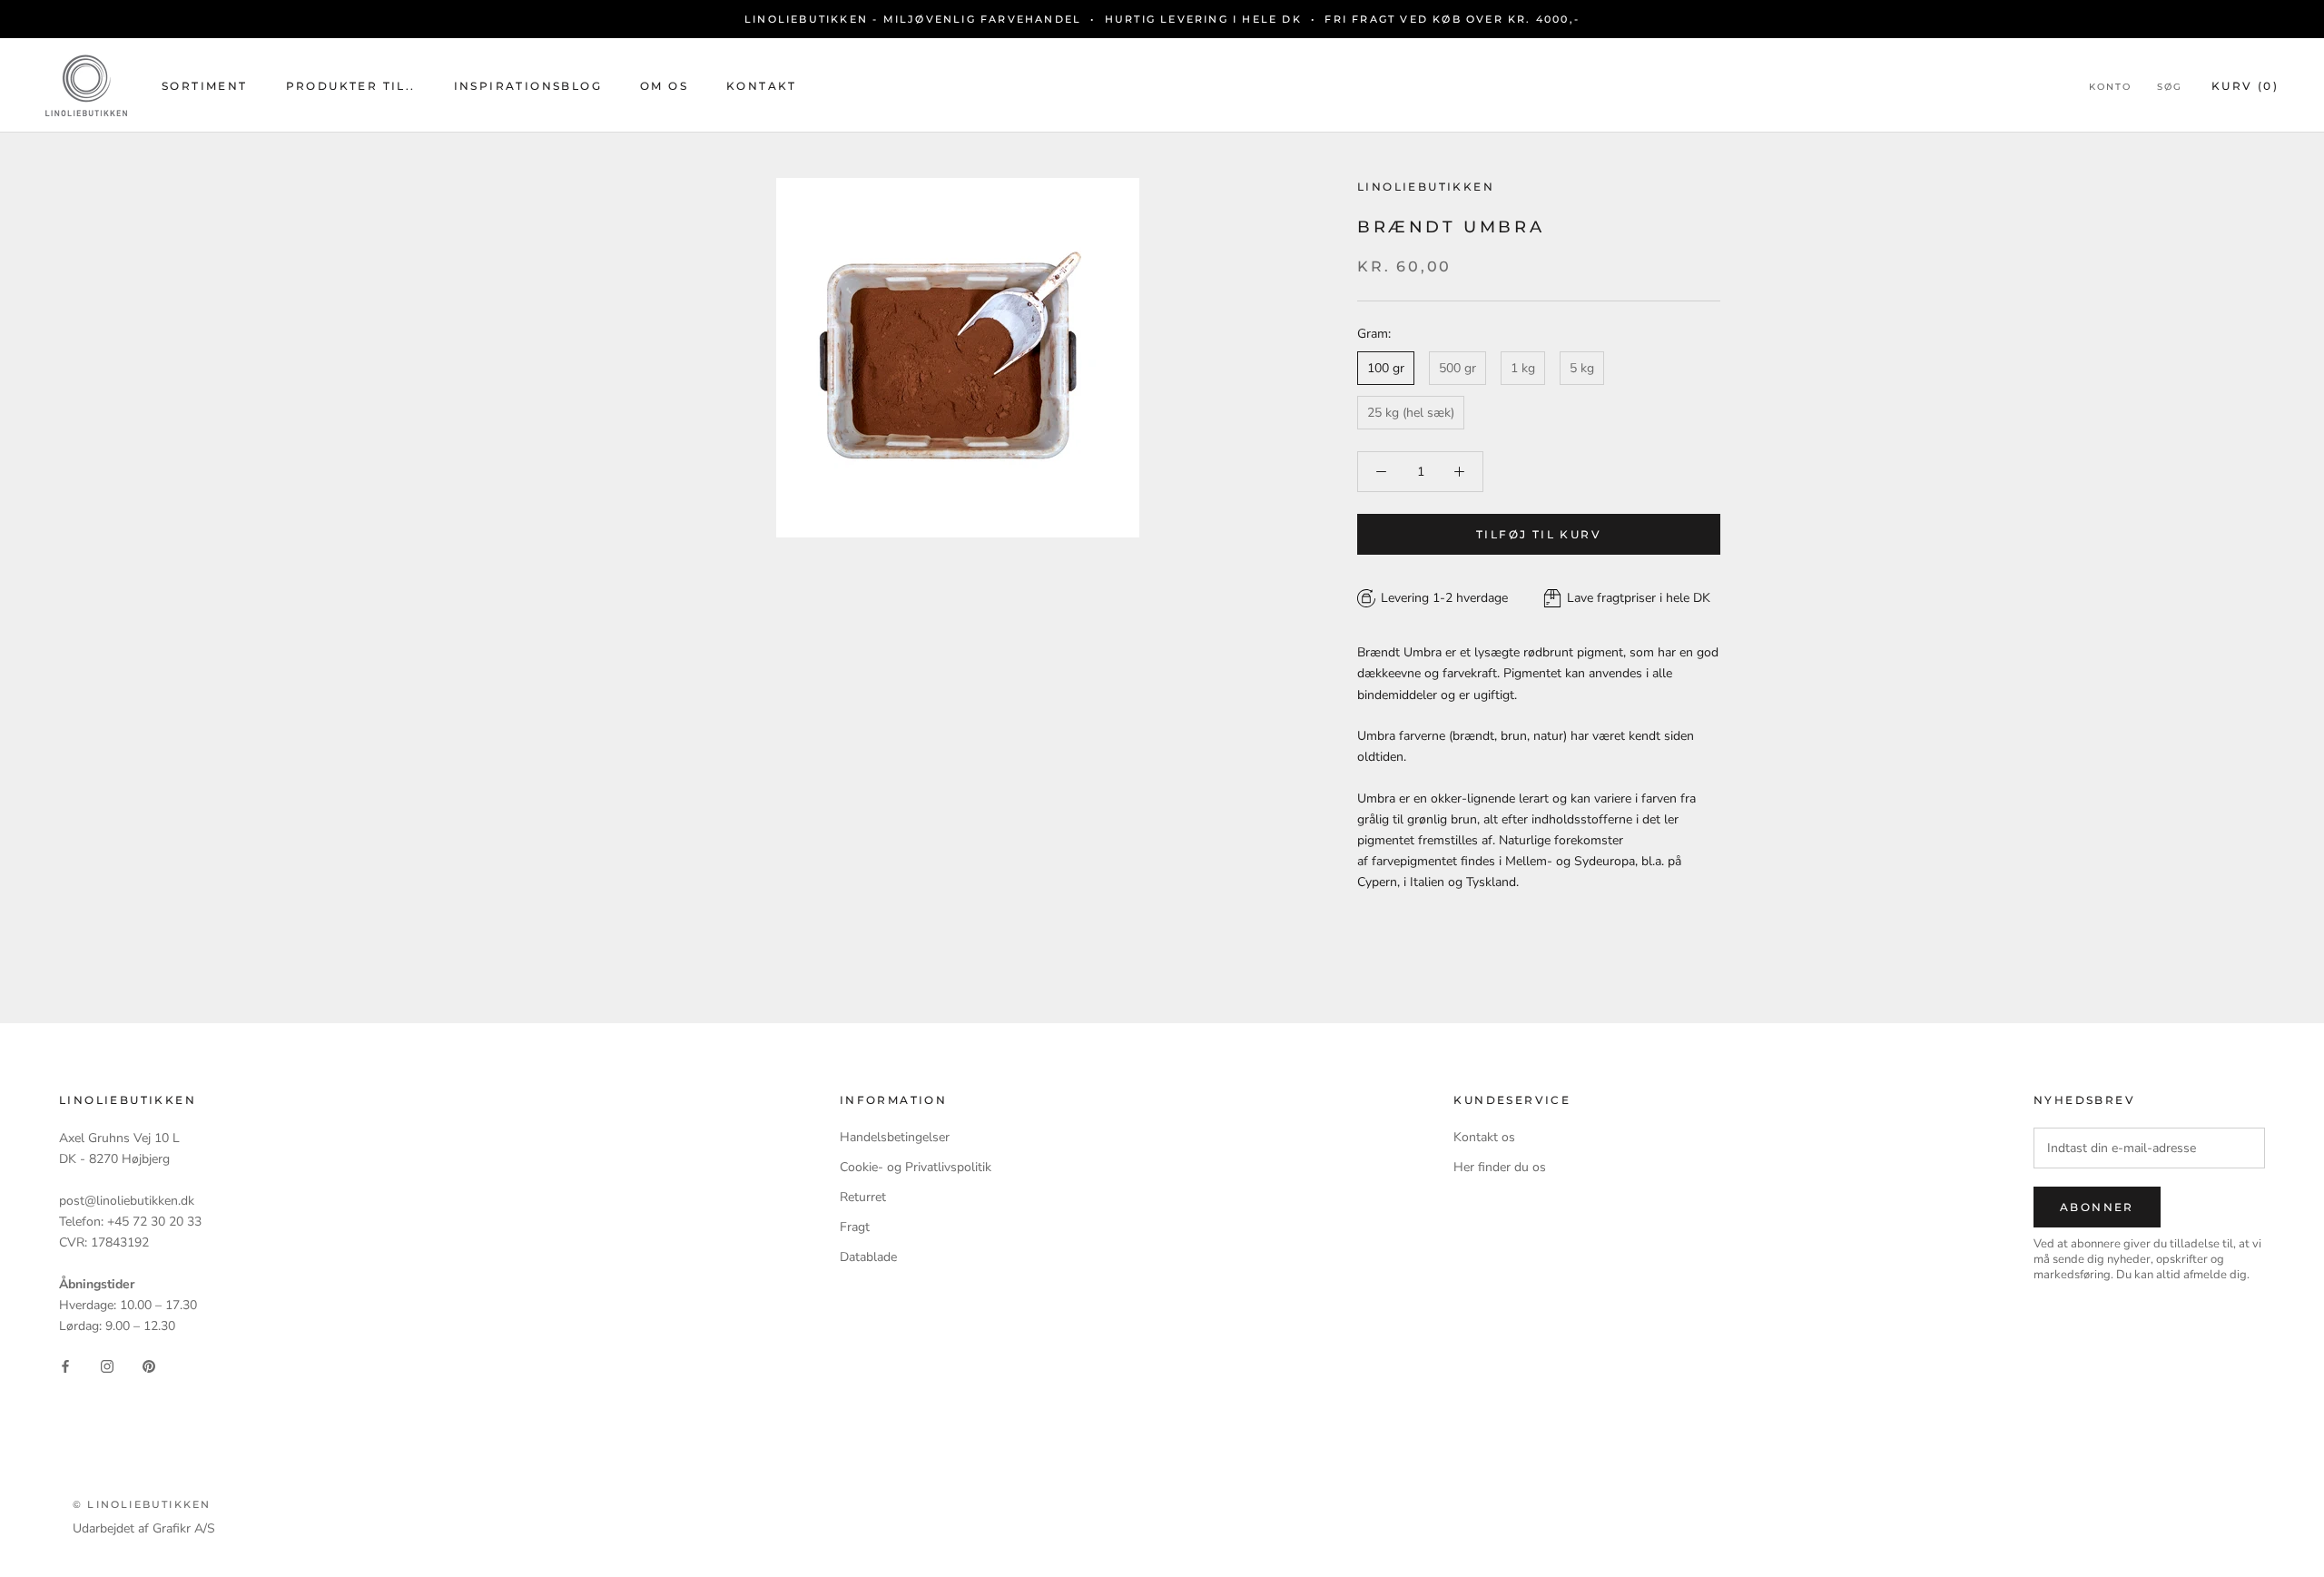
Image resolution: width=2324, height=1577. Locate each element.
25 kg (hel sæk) (1411, 413)
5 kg (1582, 368)
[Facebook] (65, 1365)
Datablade (868, 1257)
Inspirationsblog (528, 86)
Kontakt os (1484, 1137)
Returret (863, 1197)
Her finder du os (1500, 1167)
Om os (664, 86)
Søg (2170, 87)
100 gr (1386, 368)
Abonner (2097, 1207)
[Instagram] (107, 1365)
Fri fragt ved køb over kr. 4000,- (1452, 19)
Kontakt (762, 86)
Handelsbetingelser (895, 1137)
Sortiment (205, 86)
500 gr (1457, 368)
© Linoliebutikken (142, 1504)
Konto (2110, 87)
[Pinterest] (149, 1365)
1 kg (1523, 368)
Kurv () (2245, 86)
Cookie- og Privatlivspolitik (916, 1167)
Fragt (855, 1227)
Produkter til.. (351, 86)
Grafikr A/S (184, 1528)
